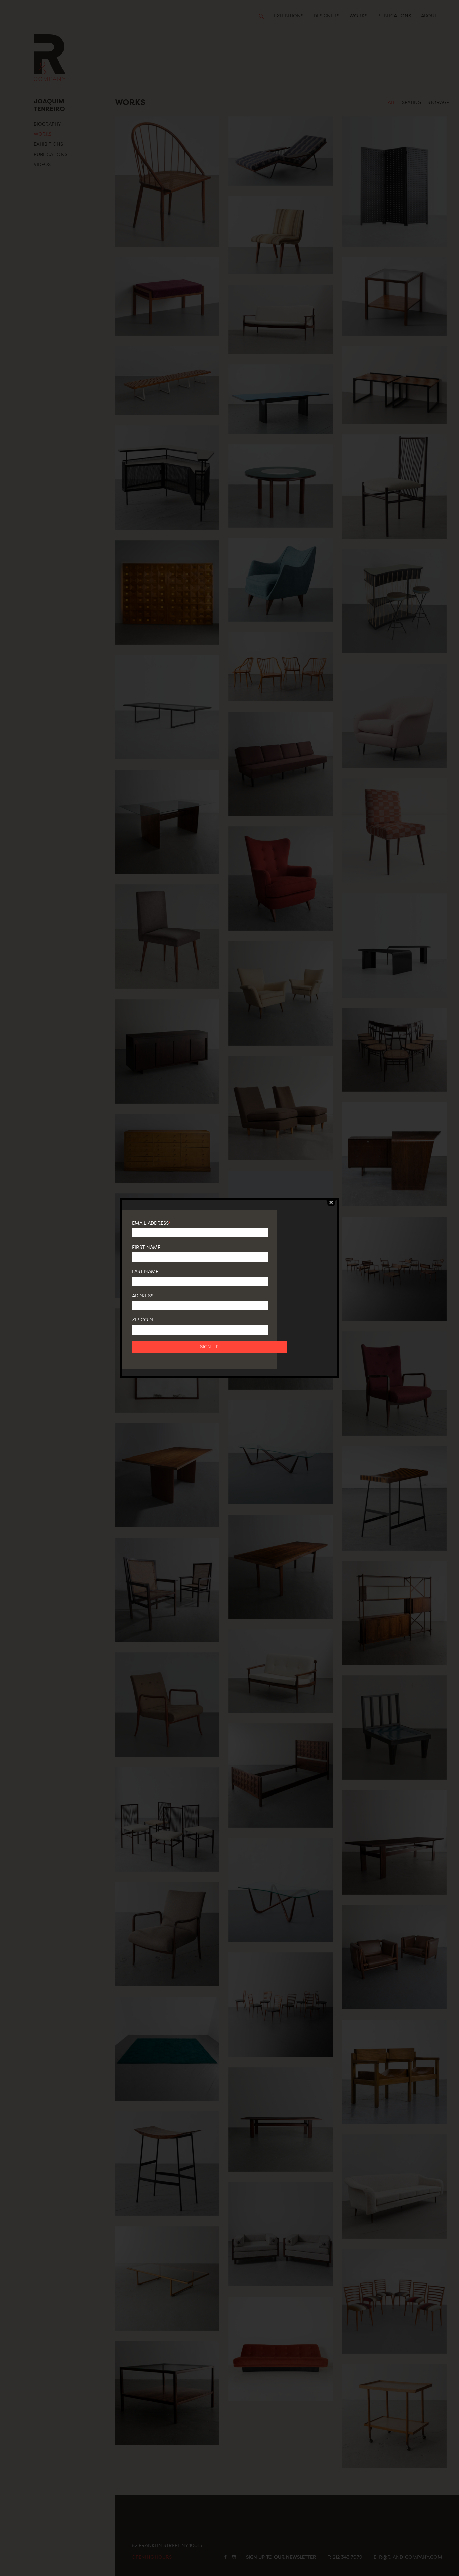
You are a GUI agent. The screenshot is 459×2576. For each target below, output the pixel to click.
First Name (146, 1248)
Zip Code (143, 1320)
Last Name (145, 1272)
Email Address (151, 1223)
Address (143, 1296)
